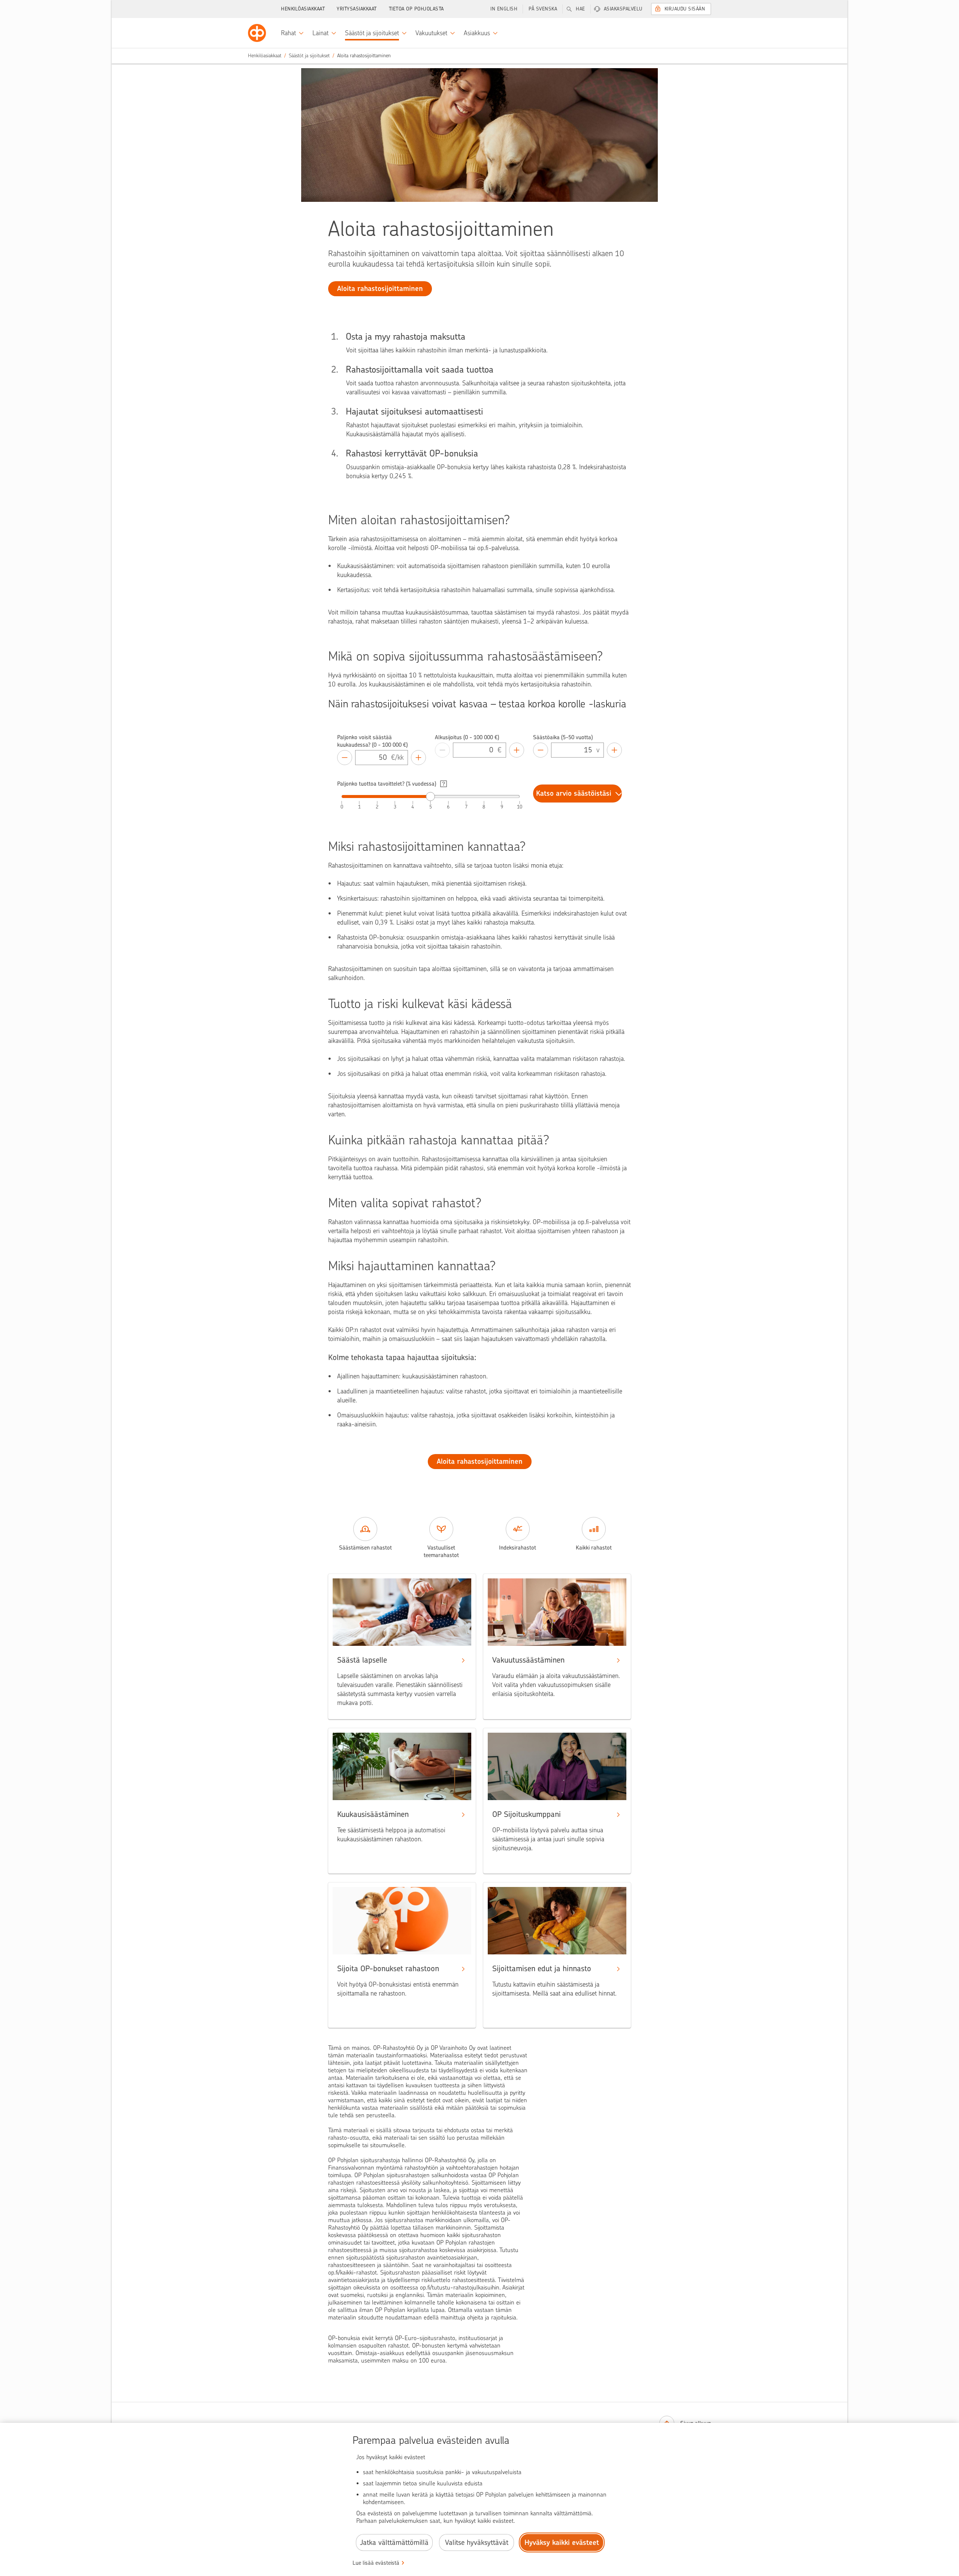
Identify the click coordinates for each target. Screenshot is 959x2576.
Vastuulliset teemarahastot (441, 1551)
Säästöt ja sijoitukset (309, 56)
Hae (580, 9)
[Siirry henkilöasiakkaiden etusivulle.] (257, 33)
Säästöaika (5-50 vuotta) (563, 737)
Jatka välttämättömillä (394, 2542)
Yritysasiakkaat (357, 9)
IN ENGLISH (504, 9)
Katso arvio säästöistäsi (574, 793)
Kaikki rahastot (594, 1548)
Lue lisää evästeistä (376, 2563)
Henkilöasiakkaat (303, 9)
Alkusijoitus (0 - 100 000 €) (467, 737)
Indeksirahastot (518, 1548)
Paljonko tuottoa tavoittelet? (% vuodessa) (387, 784)
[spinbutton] (373, 758)
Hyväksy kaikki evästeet (562, 2542)
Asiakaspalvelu (623, 9)
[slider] (430, 797)
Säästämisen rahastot (365, 1548)
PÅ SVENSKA (543, 9)
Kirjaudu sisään (685, 9)
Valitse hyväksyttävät (477, 2542)
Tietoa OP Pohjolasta (416, 9)
